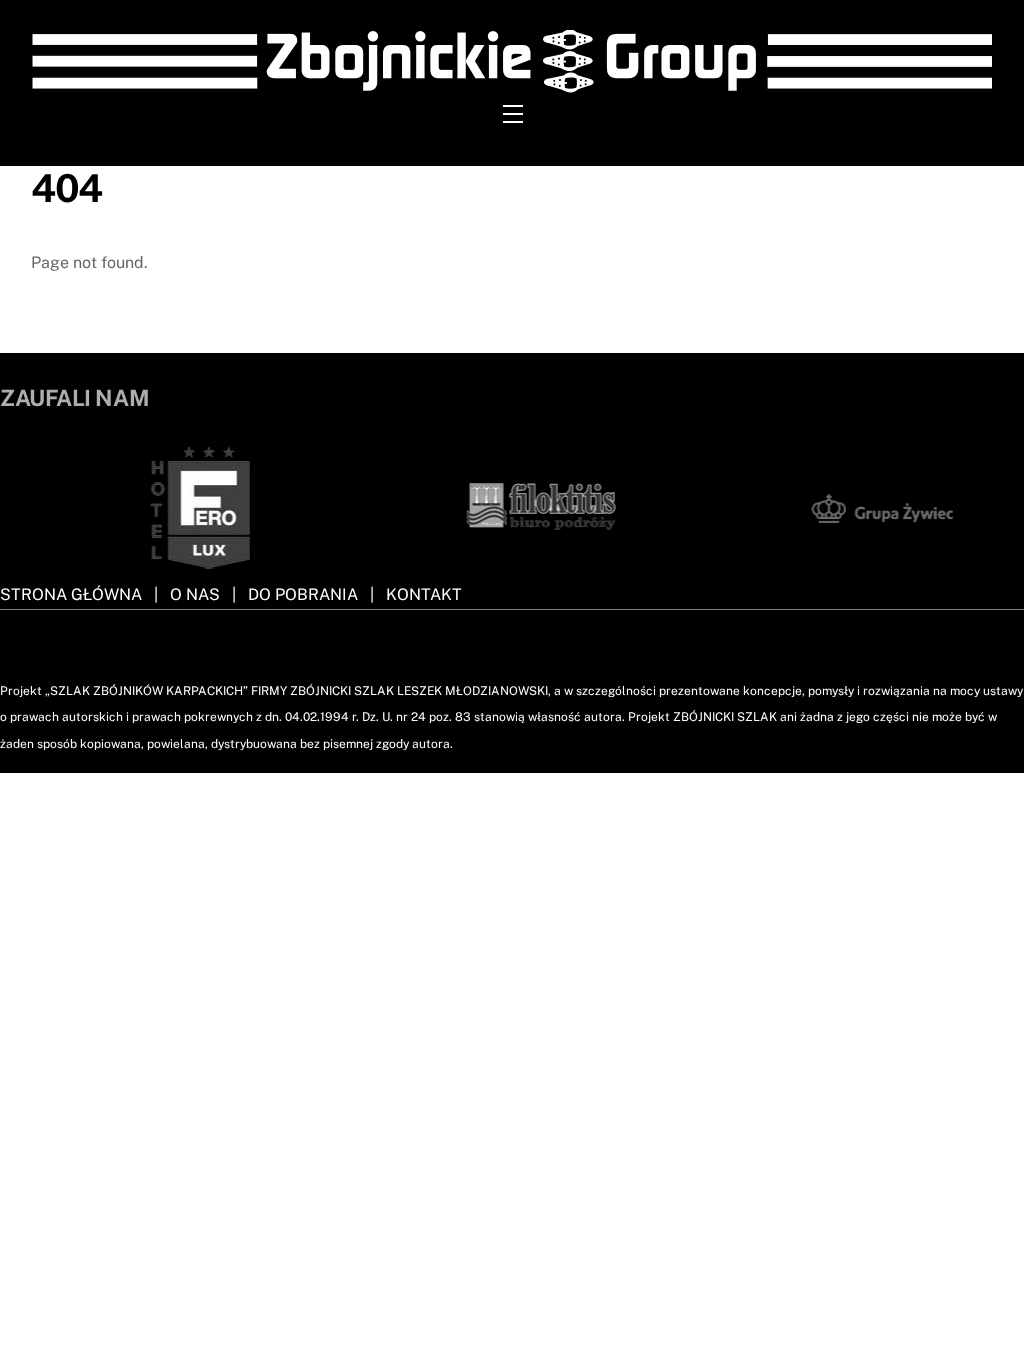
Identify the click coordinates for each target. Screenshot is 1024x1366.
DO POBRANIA (303, 594)
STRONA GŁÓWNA (71, 594)
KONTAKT (424, 594)
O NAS (195, 594)
